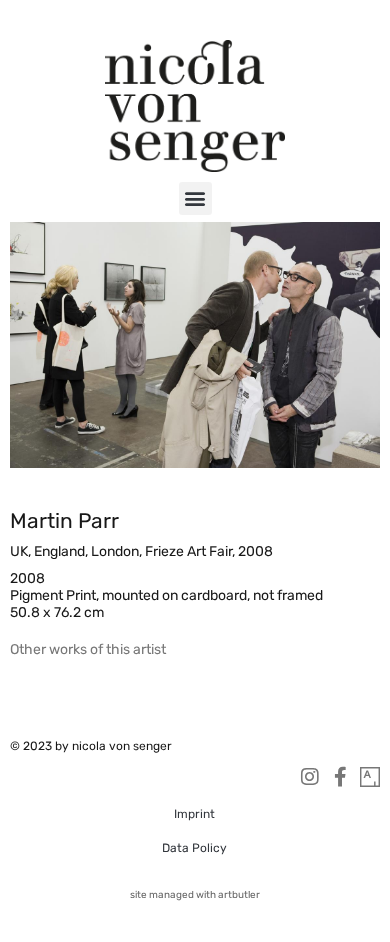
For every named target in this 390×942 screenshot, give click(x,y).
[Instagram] (310, 777)
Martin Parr (64, 520)
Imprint (194, 814)
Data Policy (194, 848)
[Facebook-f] (340, 777)
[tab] (88, 649)
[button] (195, 198)
